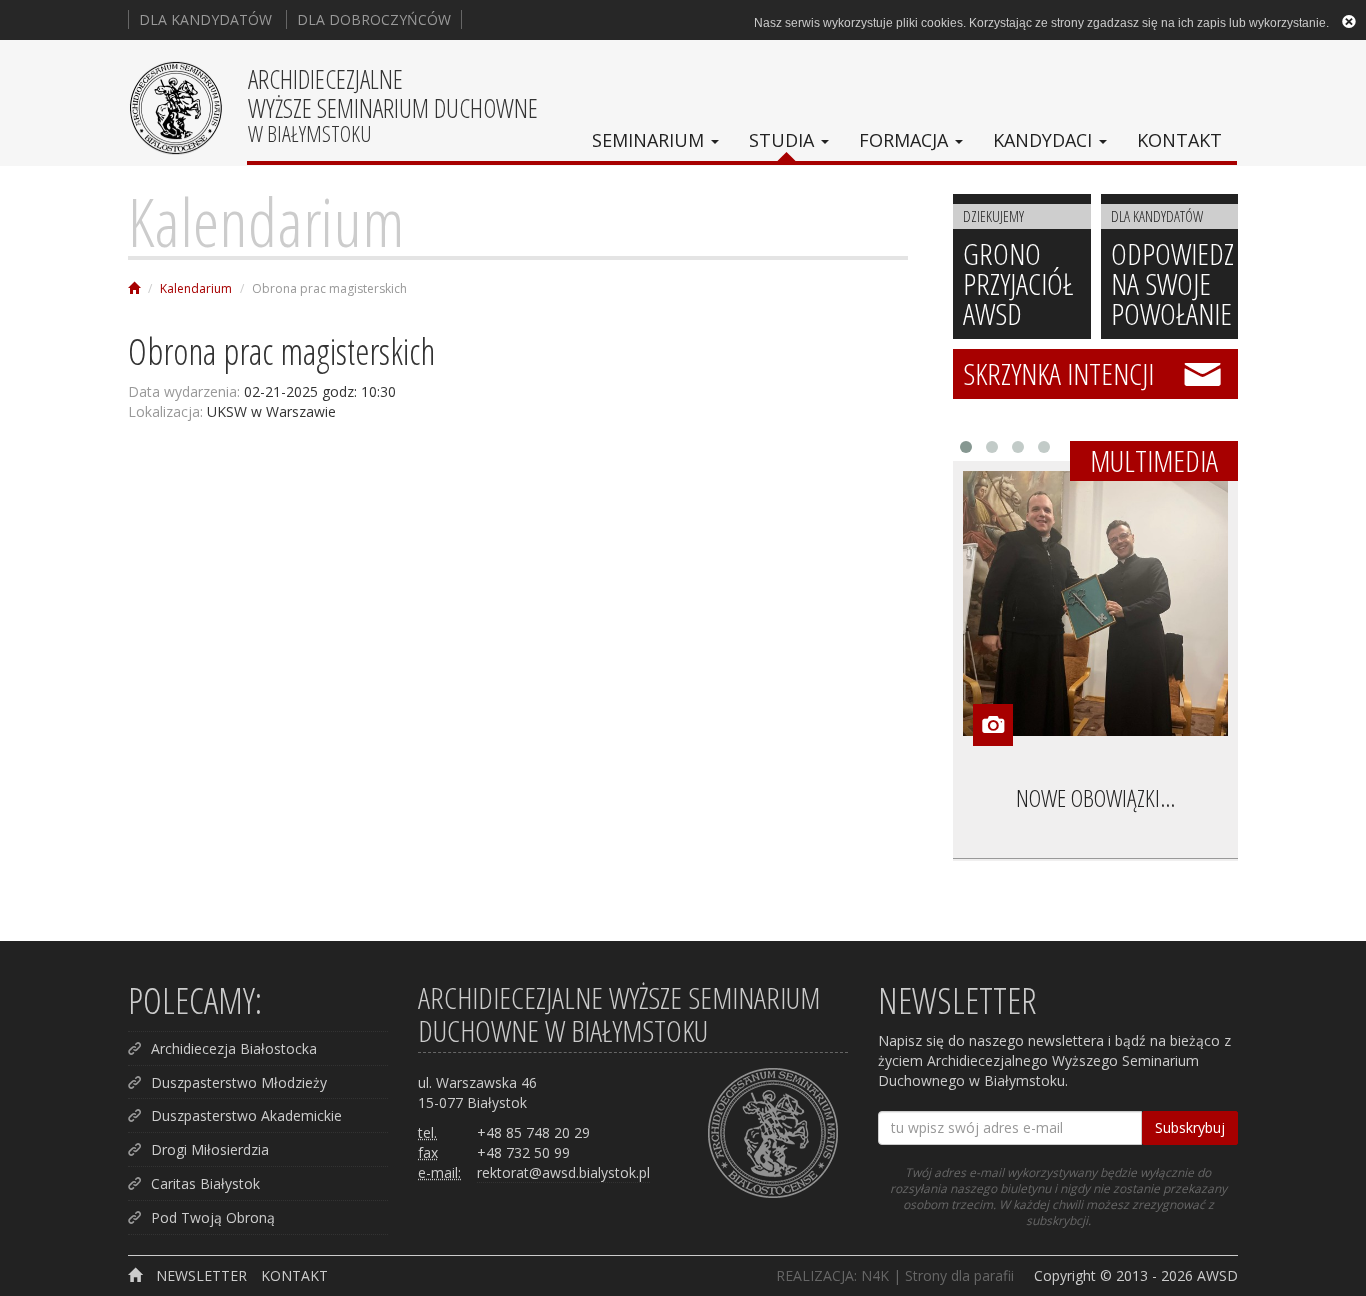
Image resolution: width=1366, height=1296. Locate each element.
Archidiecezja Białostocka (234, 1048)
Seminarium (650, 140)
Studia (784, 140)
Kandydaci (1045, 140)
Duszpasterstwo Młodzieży (239, 1082)
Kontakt (1179, 140)
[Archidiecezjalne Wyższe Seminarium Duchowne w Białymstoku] (134, 288)
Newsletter (201, 1275)
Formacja (906, 140)
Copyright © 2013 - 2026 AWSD (1136, 1275)
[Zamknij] (1349, 21)
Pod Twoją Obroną (213, 1217)
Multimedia (1154, 461)
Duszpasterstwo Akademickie (246, 1115)
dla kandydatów (205, 19)
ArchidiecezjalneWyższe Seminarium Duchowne (393, 104)
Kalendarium (266, 221)
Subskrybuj (1190, 1127)
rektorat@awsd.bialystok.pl (563, 1172)
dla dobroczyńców (374, 19)
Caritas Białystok (205, 1183)
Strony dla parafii (959, 1275)
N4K (875, 1275)
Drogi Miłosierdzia (210, 1149)
